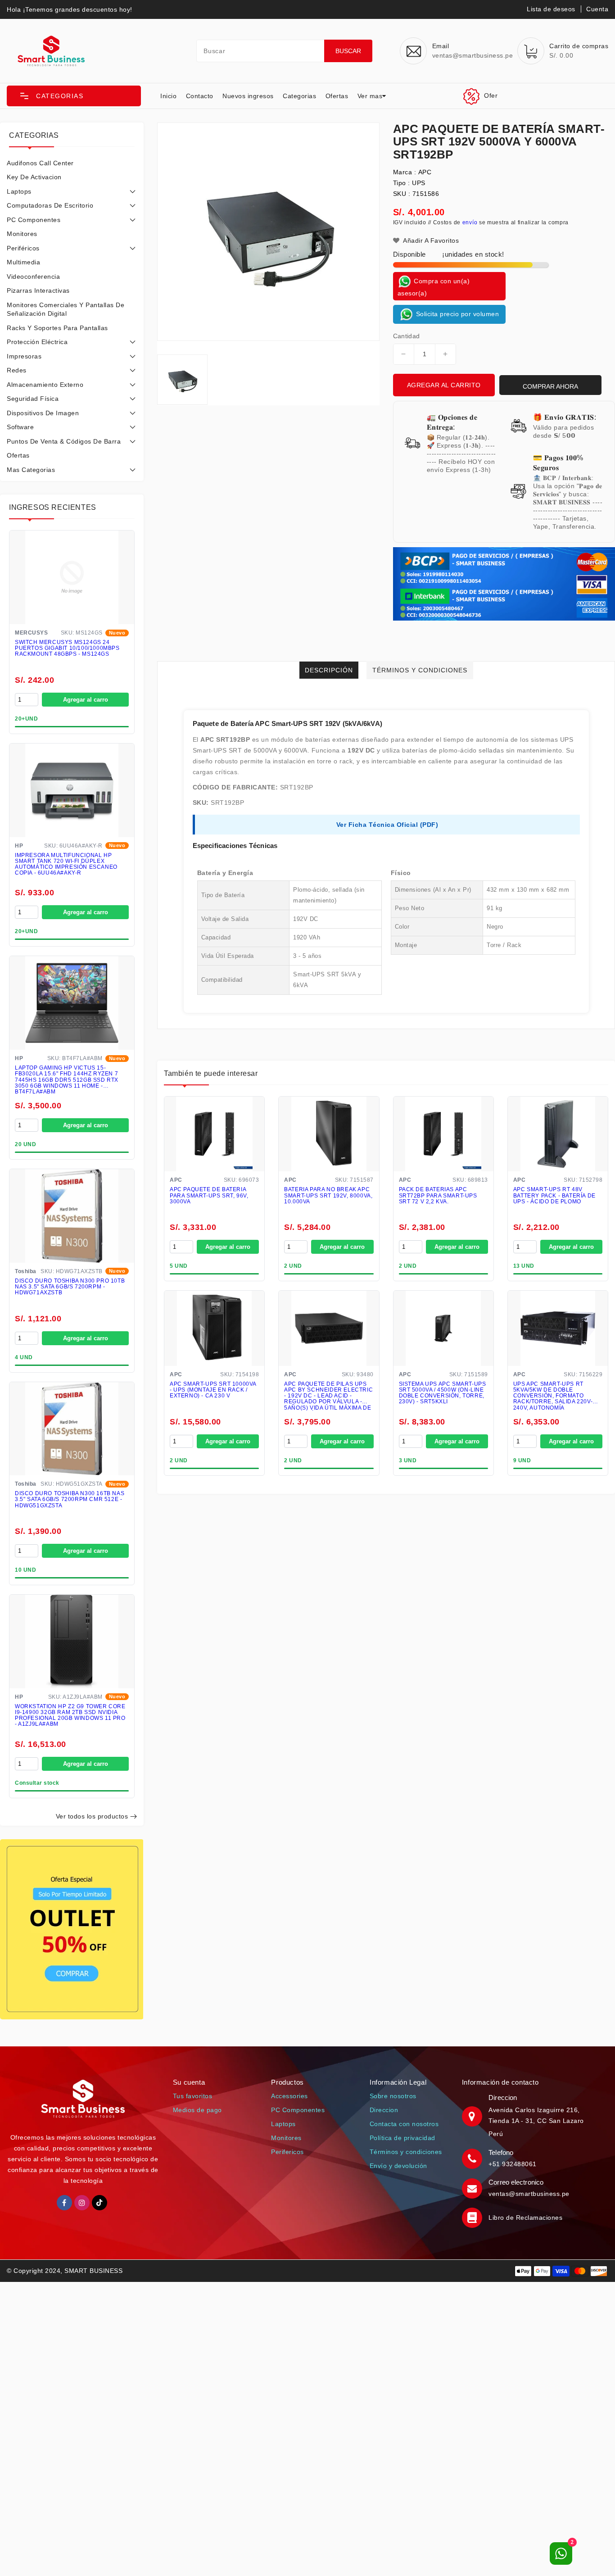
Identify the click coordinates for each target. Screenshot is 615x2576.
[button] (74, 96)
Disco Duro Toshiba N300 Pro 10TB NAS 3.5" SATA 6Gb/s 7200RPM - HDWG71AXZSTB (70, 1287)
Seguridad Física (33, 399)
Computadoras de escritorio (50, 205)
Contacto (200, 96)
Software (20, 427)
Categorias (299, 96)
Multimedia (23, 262)
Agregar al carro (86, 700)
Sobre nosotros (393, 2096)
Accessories (289, 2096)
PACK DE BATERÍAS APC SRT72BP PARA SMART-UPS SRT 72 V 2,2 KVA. (438, 1195)
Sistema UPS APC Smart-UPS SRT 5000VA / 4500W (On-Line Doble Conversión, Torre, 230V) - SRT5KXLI (443, 1393)
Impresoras (24, 356)
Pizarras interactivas (38, 290)
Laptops (19, 191)
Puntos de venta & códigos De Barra (64, 441)
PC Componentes (34, 220)
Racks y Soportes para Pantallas (57, 328)
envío (470, 222)
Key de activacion (34, 177)
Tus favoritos (193, 2096)
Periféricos (23, 248)
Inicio (168, 96)
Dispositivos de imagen (43, 413)
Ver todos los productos (92, 1816)
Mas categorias (31, 470)
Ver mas (370, 96)
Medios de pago (197, 2110)
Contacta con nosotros (404, 2124)
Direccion (384, 2110)
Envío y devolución (398, 2166)
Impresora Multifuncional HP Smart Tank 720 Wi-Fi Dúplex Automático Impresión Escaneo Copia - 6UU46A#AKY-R (66, 864)
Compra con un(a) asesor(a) (434, 287)
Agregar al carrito (444, 385)
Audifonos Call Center (40, 163)
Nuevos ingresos (248, 96)
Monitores (22, 234)
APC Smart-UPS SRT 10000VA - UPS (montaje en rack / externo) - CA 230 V (213, 1390)
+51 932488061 (513, 2164)
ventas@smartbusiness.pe (529, 2194)
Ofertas (337, 96)
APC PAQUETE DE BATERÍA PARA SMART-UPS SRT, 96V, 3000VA (209, 1195)
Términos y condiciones (406, 2152)
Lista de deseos (551, 9)
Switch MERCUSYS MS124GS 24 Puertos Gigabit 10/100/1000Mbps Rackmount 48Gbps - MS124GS (67, 648)
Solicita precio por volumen (456, 313)
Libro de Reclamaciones (525, 2218)
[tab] (72, 163)
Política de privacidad (402, 2138)
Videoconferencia (33, 277)
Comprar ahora (550, 386)
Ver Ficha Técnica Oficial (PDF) (387, 825)
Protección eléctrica (37, 342)
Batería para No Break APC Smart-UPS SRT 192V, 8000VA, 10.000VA (328, 1195)
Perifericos (287, 2152)
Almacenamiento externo (45, 385)
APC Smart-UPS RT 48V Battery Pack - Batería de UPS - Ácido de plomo (554, 1195)
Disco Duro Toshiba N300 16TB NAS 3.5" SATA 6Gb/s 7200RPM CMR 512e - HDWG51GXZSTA (70, 1499)
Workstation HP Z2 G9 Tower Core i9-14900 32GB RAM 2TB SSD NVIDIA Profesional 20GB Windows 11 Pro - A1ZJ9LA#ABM (70, 1716)
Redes (17, 370)
